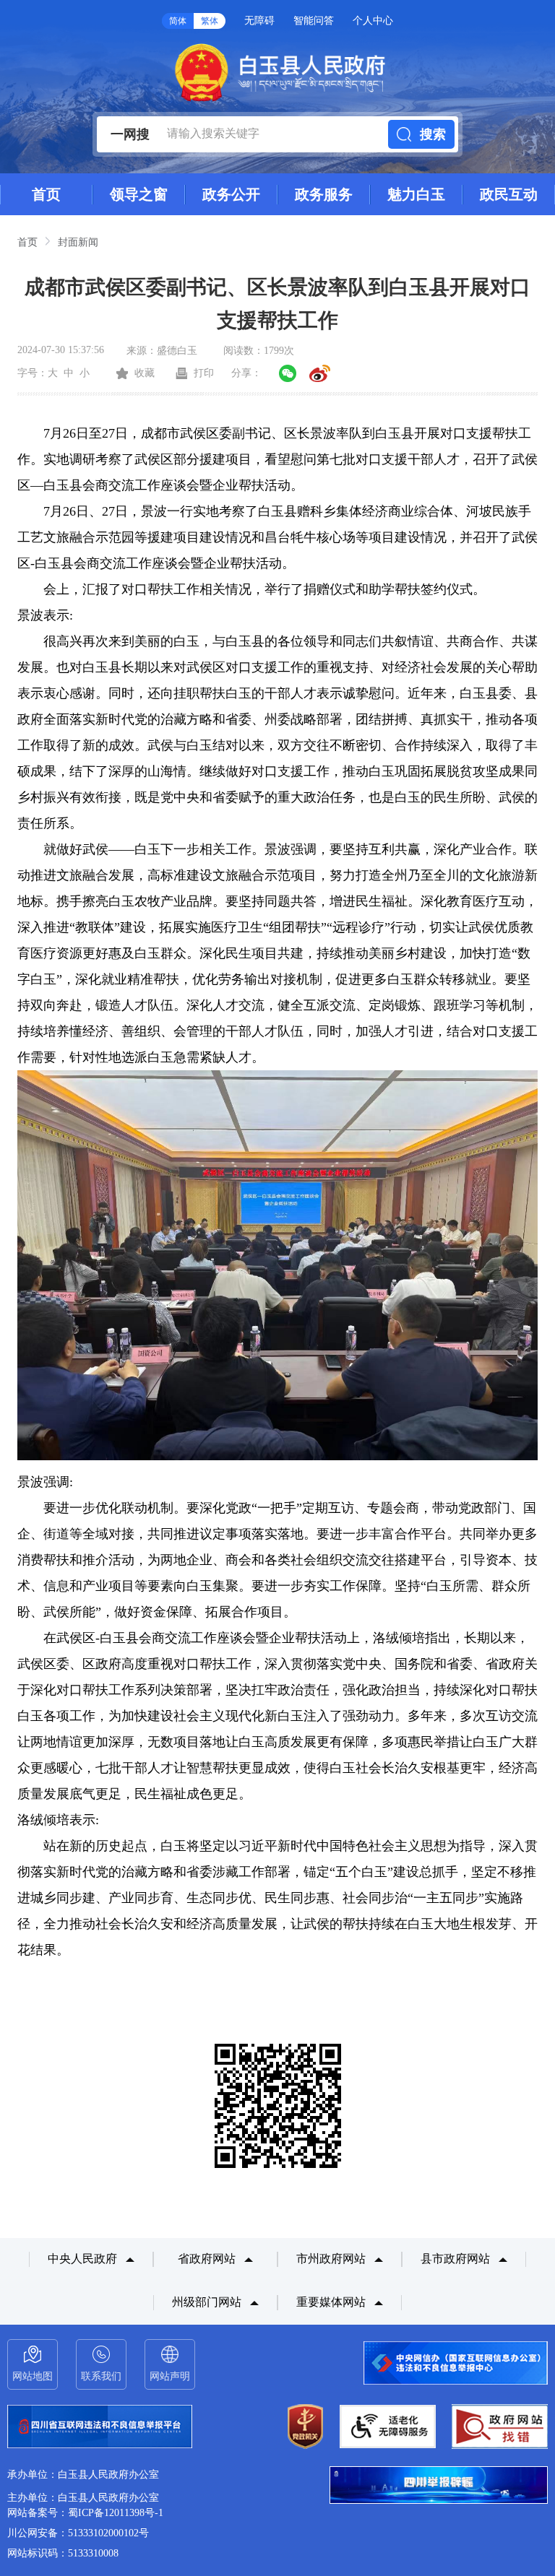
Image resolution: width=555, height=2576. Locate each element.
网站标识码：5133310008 (63, 2553)
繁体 (210, 21)
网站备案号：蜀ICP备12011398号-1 (85, 2513)
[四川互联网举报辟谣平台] (439, 2486)
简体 (178, 21)
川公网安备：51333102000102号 (78, 2533)
